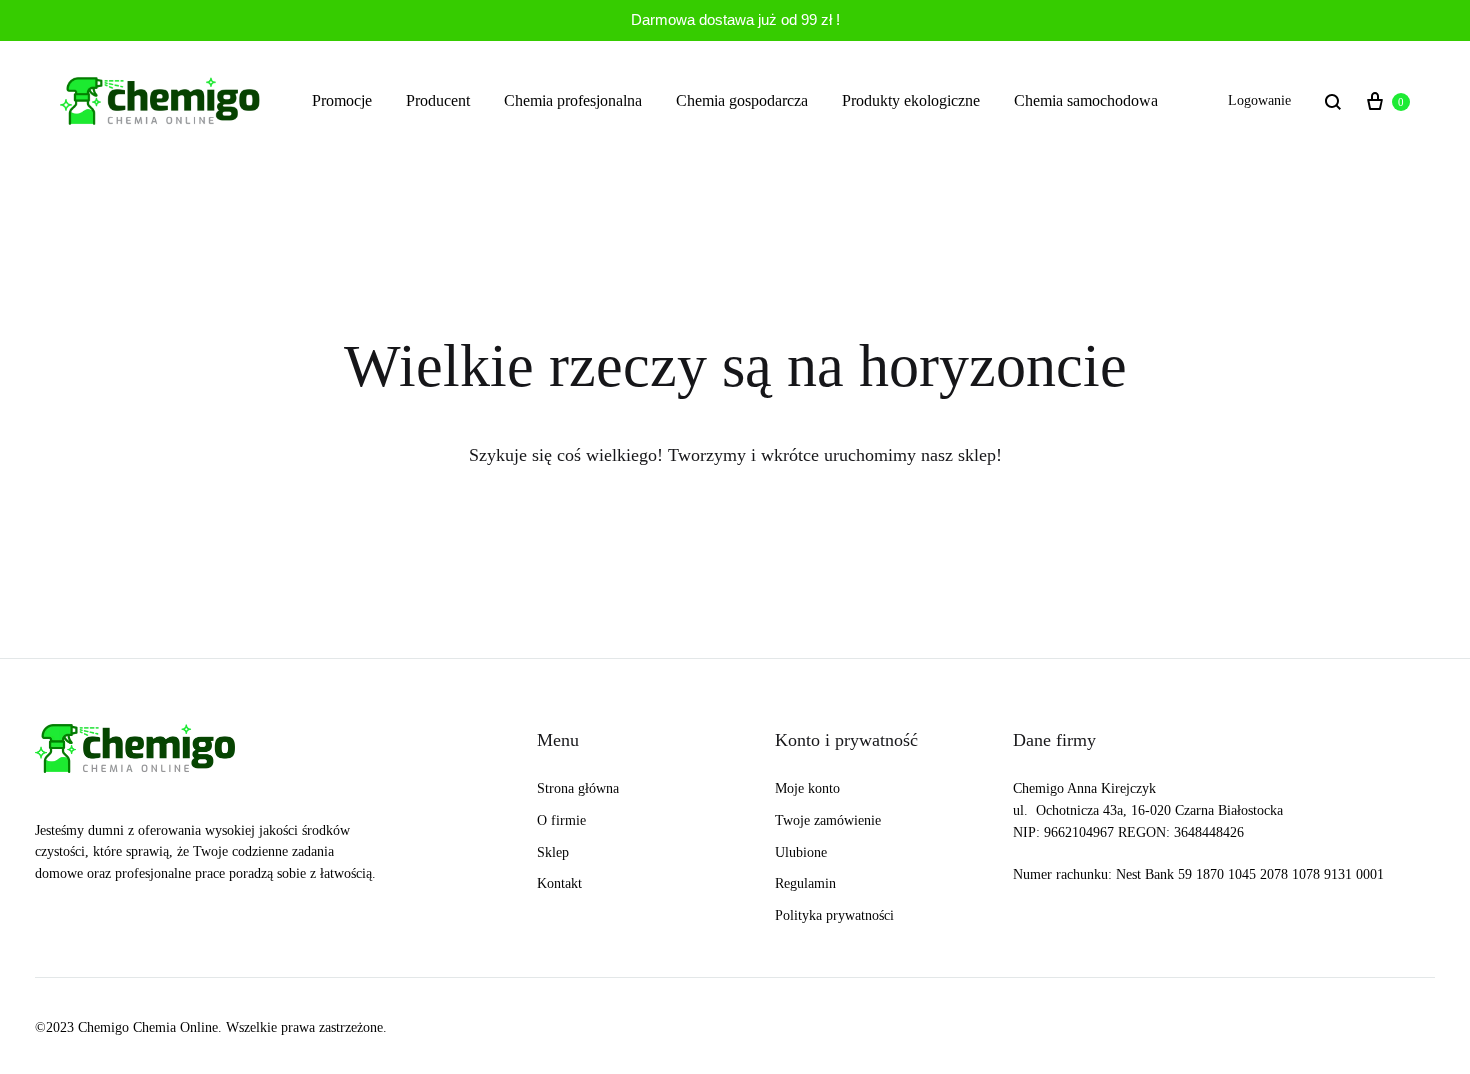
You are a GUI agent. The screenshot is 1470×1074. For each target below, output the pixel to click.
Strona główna (578, 788)
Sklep (553, 852)
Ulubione (801, 852)
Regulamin (805, 883)
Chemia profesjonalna (573, 100)
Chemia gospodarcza (742, 100)
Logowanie (1259, 100)
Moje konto (807, 788)
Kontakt (559, 883)
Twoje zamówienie (828, 820)
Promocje (342, 100)
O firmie (561, 820)
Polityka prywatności (834, 915)
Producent (438, 100)
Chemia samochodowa (1086, 100)
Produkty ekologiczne (911, 100)
